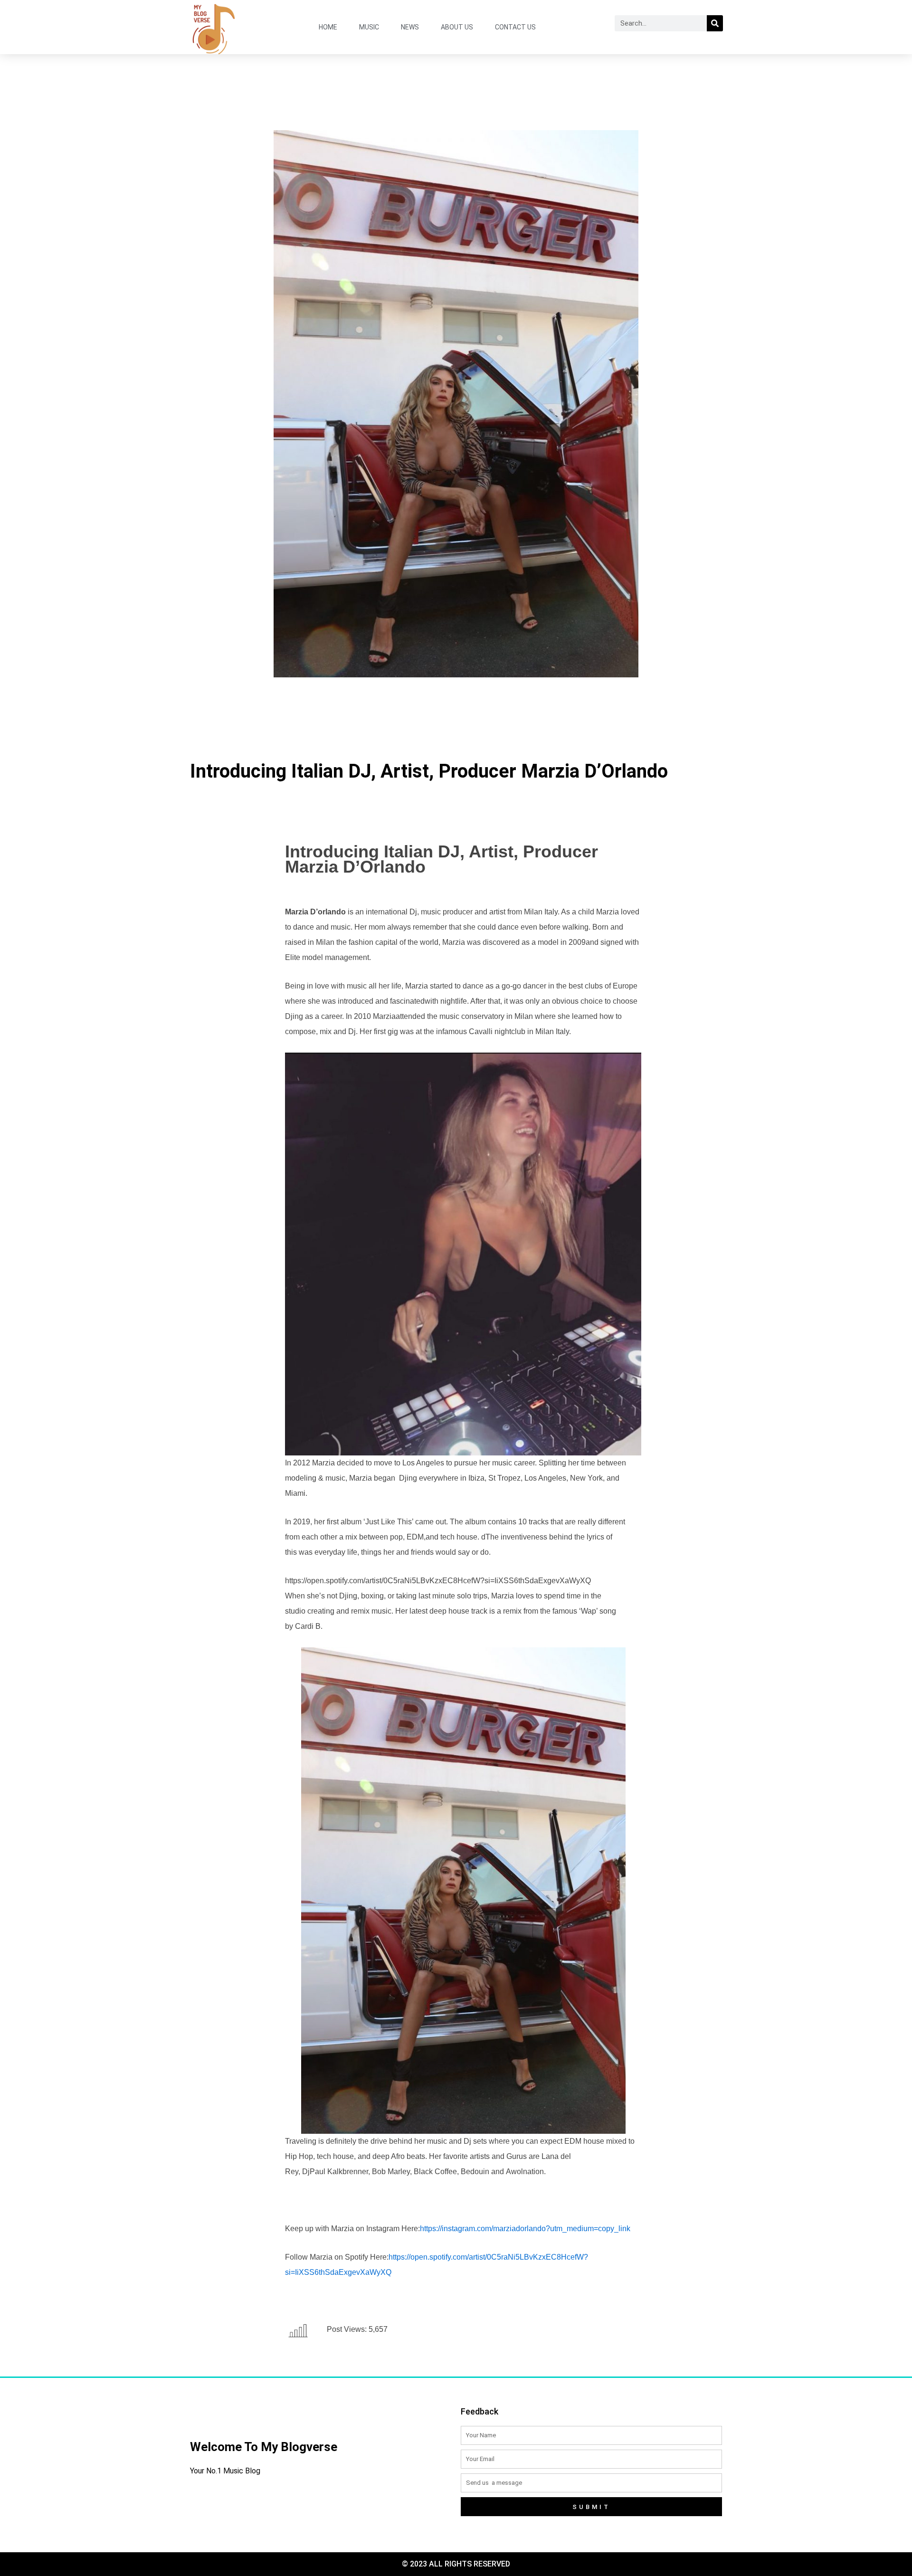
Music (369, 27)
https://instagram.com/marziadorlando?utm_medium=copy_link (525, 2229)
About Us (457, 27)
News (410, 27)
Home (328, 27)
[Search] (715, 23)
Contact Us (515, 27)
